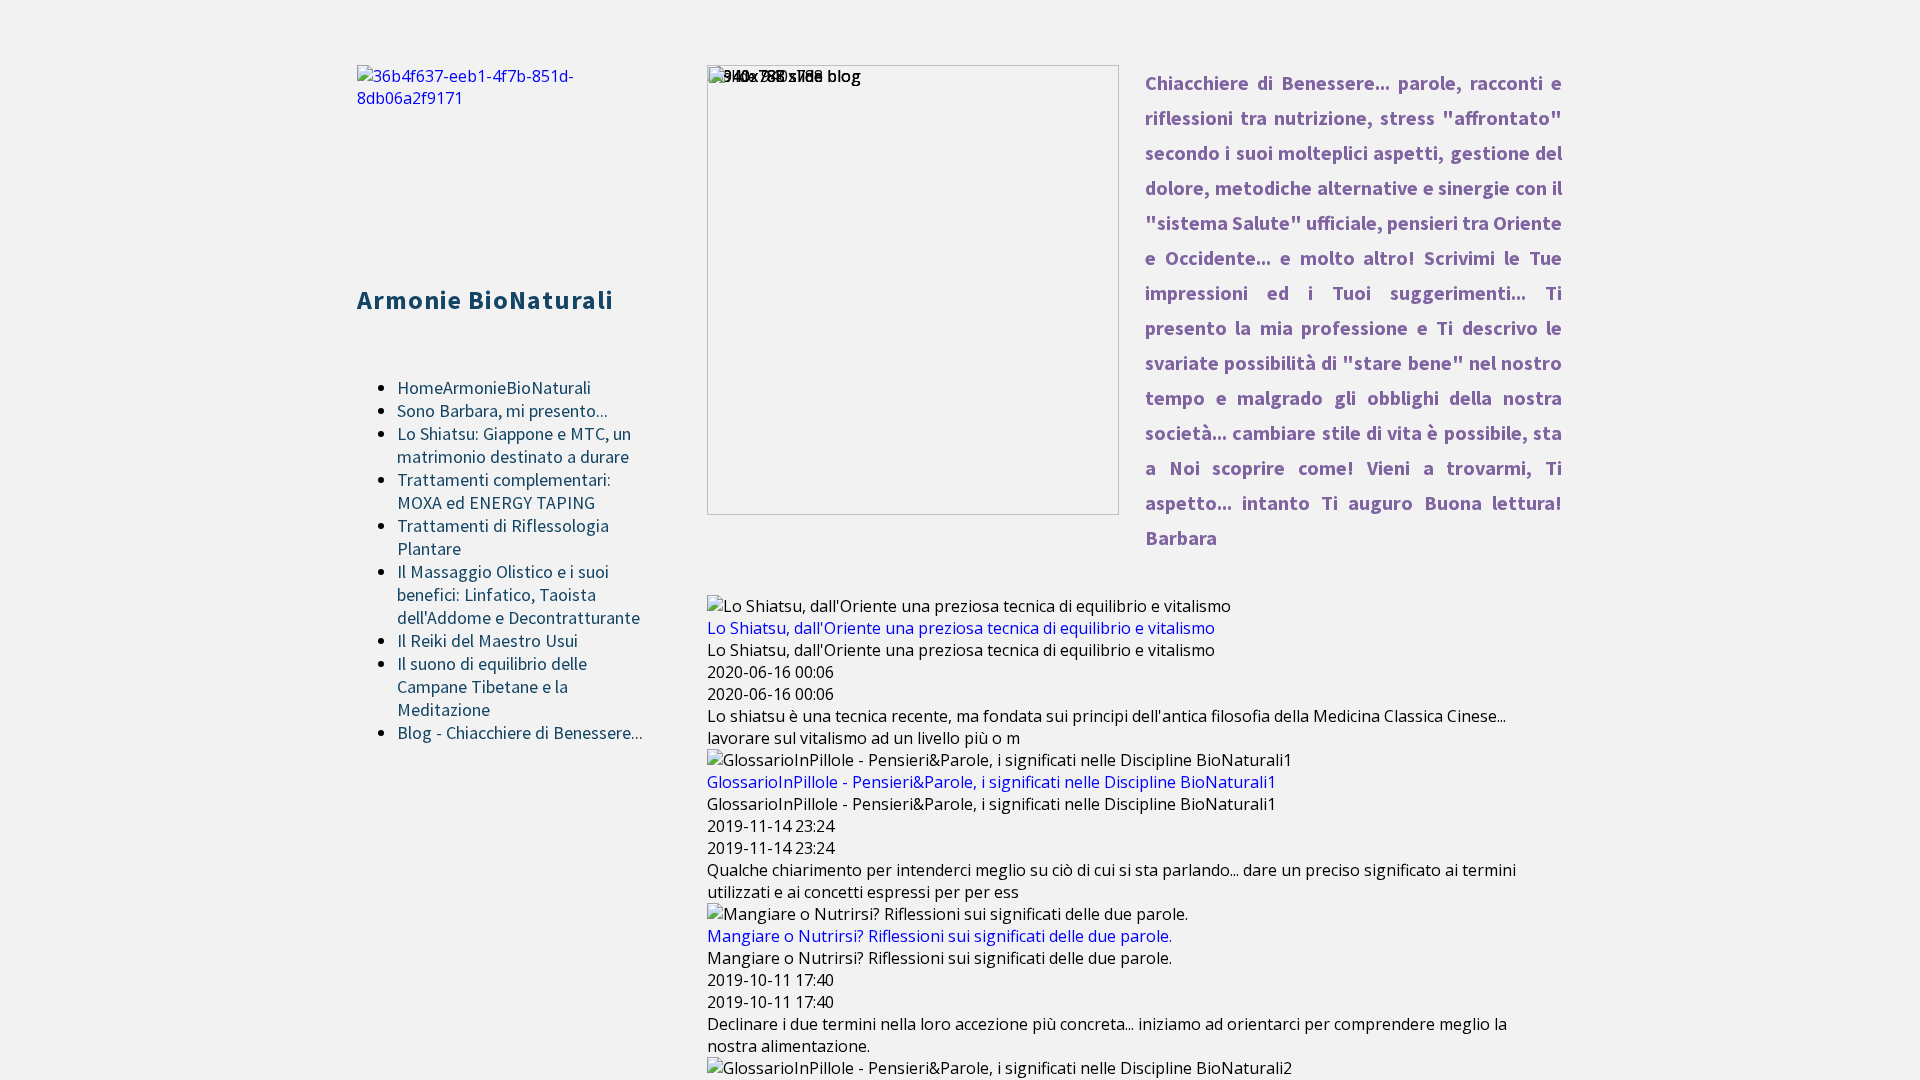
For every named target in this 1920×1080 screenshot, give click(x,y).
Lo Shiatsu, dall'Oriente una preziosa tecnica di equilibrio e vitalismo (961, 628)
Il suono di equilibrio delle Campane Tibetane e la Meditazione (492, 686)
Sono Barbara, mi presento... (502, 410)
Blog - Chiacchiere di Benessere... (520, 732)
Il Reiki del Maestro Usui (487, 640)
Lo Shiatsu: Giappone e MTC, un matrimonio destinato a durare (514, 445)
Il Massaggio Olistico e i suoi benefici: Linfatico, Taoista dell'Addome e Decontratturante (518, 594)
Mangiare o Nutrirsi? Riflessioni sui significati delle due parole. (939, 936)
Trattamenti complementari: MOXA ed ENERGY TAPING (504, 491)
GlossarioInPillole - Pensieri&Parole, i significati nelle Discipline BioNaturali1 (991, 782)
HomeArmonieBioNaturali (494, 387)
